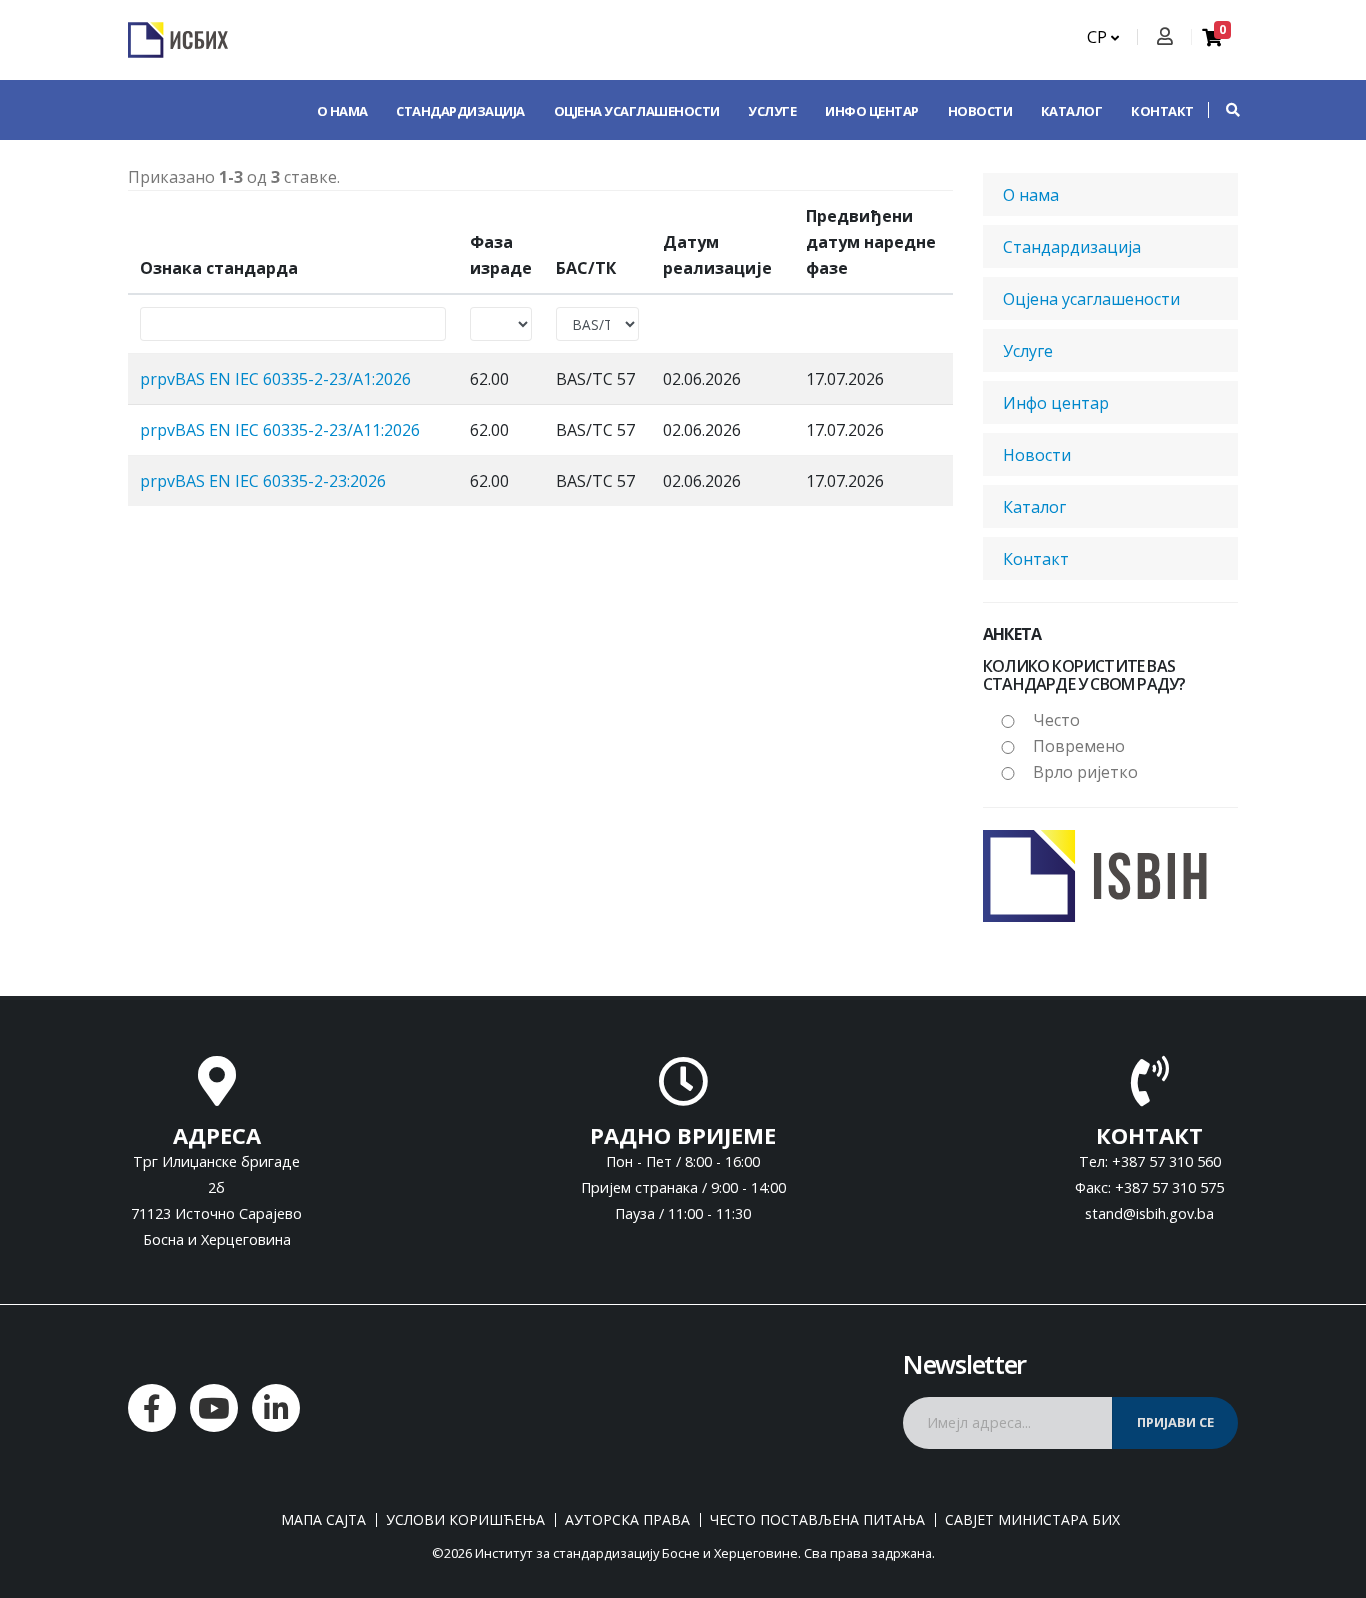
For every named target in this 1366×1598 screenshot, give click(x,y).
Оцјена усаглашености (637, 111)
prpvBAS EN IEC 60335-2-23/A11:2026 (280, 430)
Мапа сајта (323, 1520)
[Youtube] (214, 1408)
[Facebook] (152, 1408)
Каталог (1072, 111)
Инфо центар (872, 111)
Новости (980, 111)
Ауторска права (627, 1520)
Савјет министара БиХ (1032, 1520)
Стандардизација (460, 111)
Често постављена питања (817, 1520)
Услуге (772, 111)
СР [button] (1099, 37)
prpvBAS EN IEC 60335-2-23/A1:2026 (275, 379)
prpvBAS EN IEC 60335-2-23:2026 (263, 481)
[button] (1223, 110)
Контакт (1162, 111)
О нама (342, 111)
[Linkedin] (276, 1408)
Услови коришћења (465, 1520)
